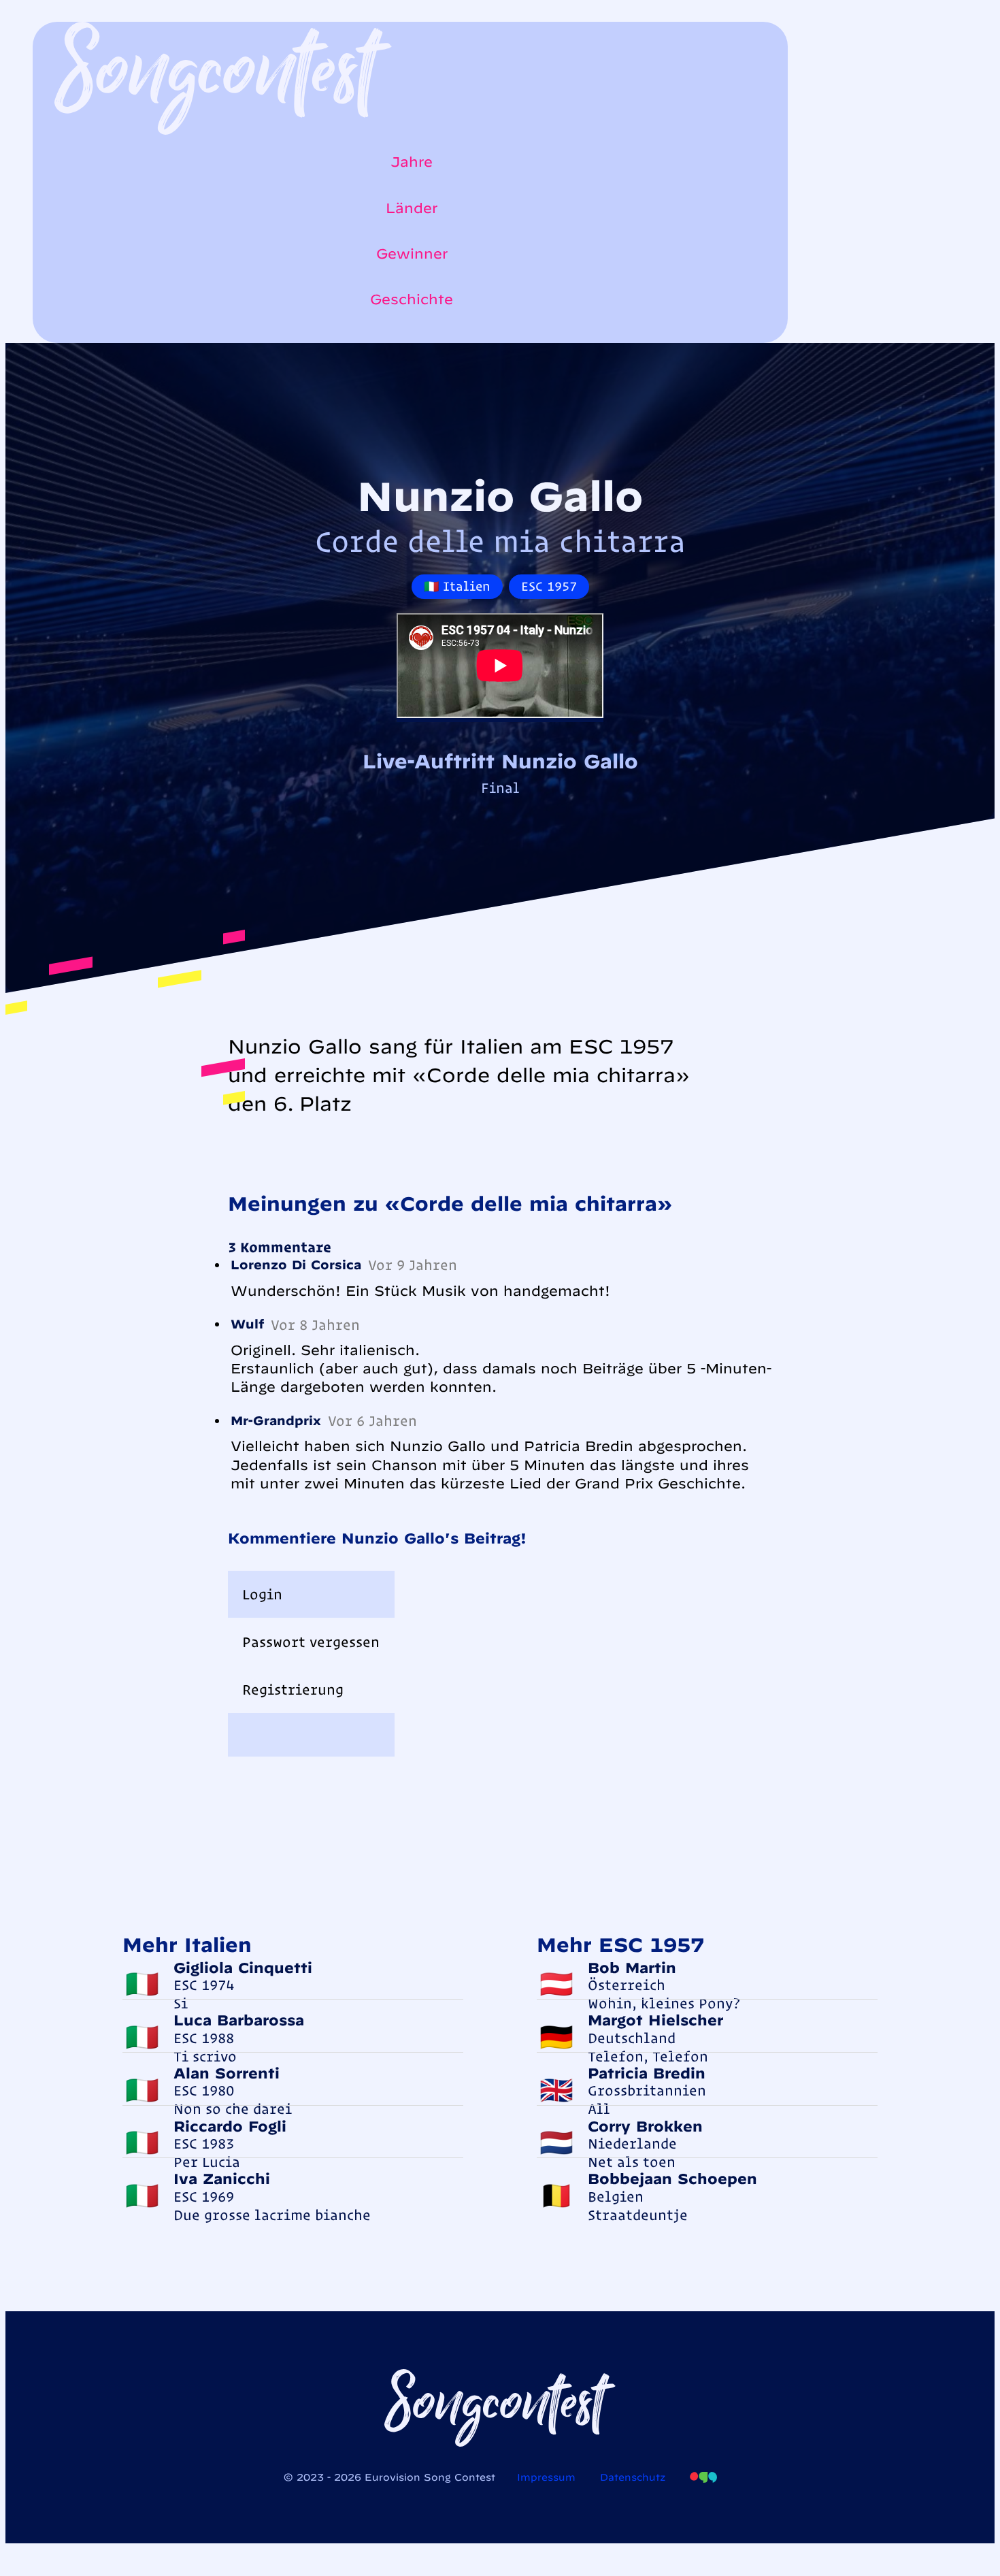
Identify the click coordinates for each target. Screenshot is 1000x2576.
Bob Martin (632, 1968)
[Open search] (61, 336)
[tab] (311, 1595)
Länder (412, 208)
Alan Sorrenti (227, 2073)
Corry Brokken (645, 2126)
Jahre (412, 162)
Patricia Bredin (647, 2073)
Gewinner (412, 254)
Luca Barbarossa (239, 2020)
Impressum (546, 2477)
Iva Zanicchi (222, 2179)
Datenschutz (633, 2477)
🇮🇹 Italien (457, 586)
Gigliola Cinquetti (243, 1968)
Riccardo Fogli (230, 2126)
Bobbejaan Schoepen (672, 2179)
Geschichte (412, 299)
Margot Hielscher (655, 2020)
